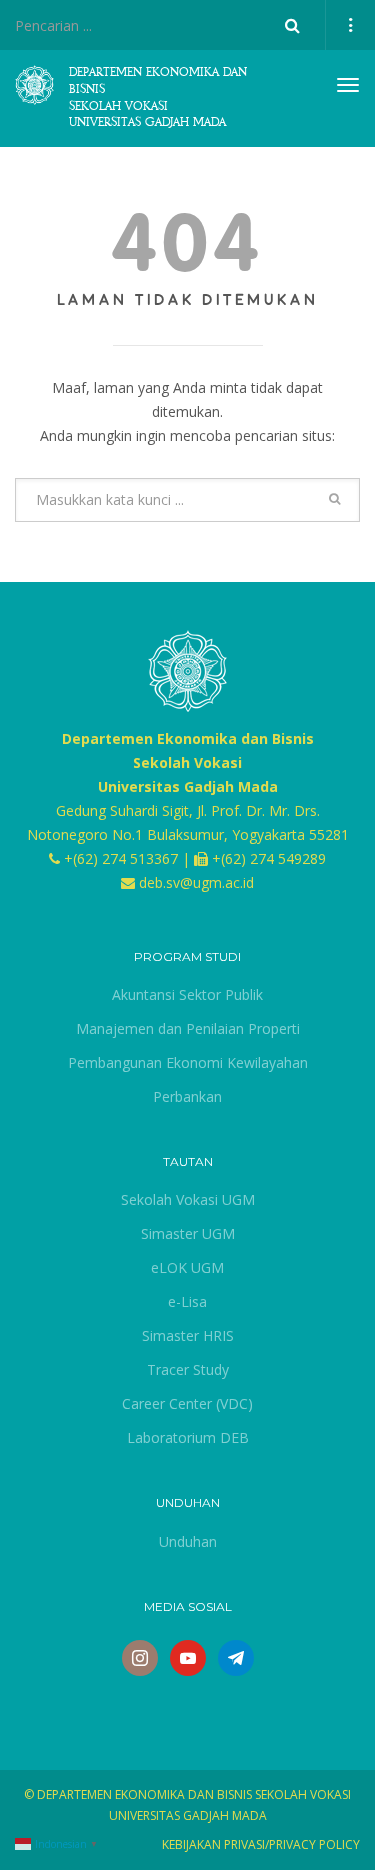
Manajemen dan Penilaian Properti (188, 1028)
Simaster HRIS (188, 1335)
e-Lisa (187, 1301)
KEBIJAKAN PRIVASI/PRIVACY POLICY (261, 1844)
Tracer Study (188, 1369)
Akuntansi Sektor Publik (187, 994)
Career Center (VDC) (187, 1403)
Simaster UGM (188, 1233)
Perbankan (187, 1096)
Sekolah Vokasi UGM (188, 1199)
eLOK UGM (187, 1267)
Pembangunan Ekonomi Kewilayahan (188, 1062)
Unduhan (188, 1541)
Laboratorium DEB (188, 1437)
